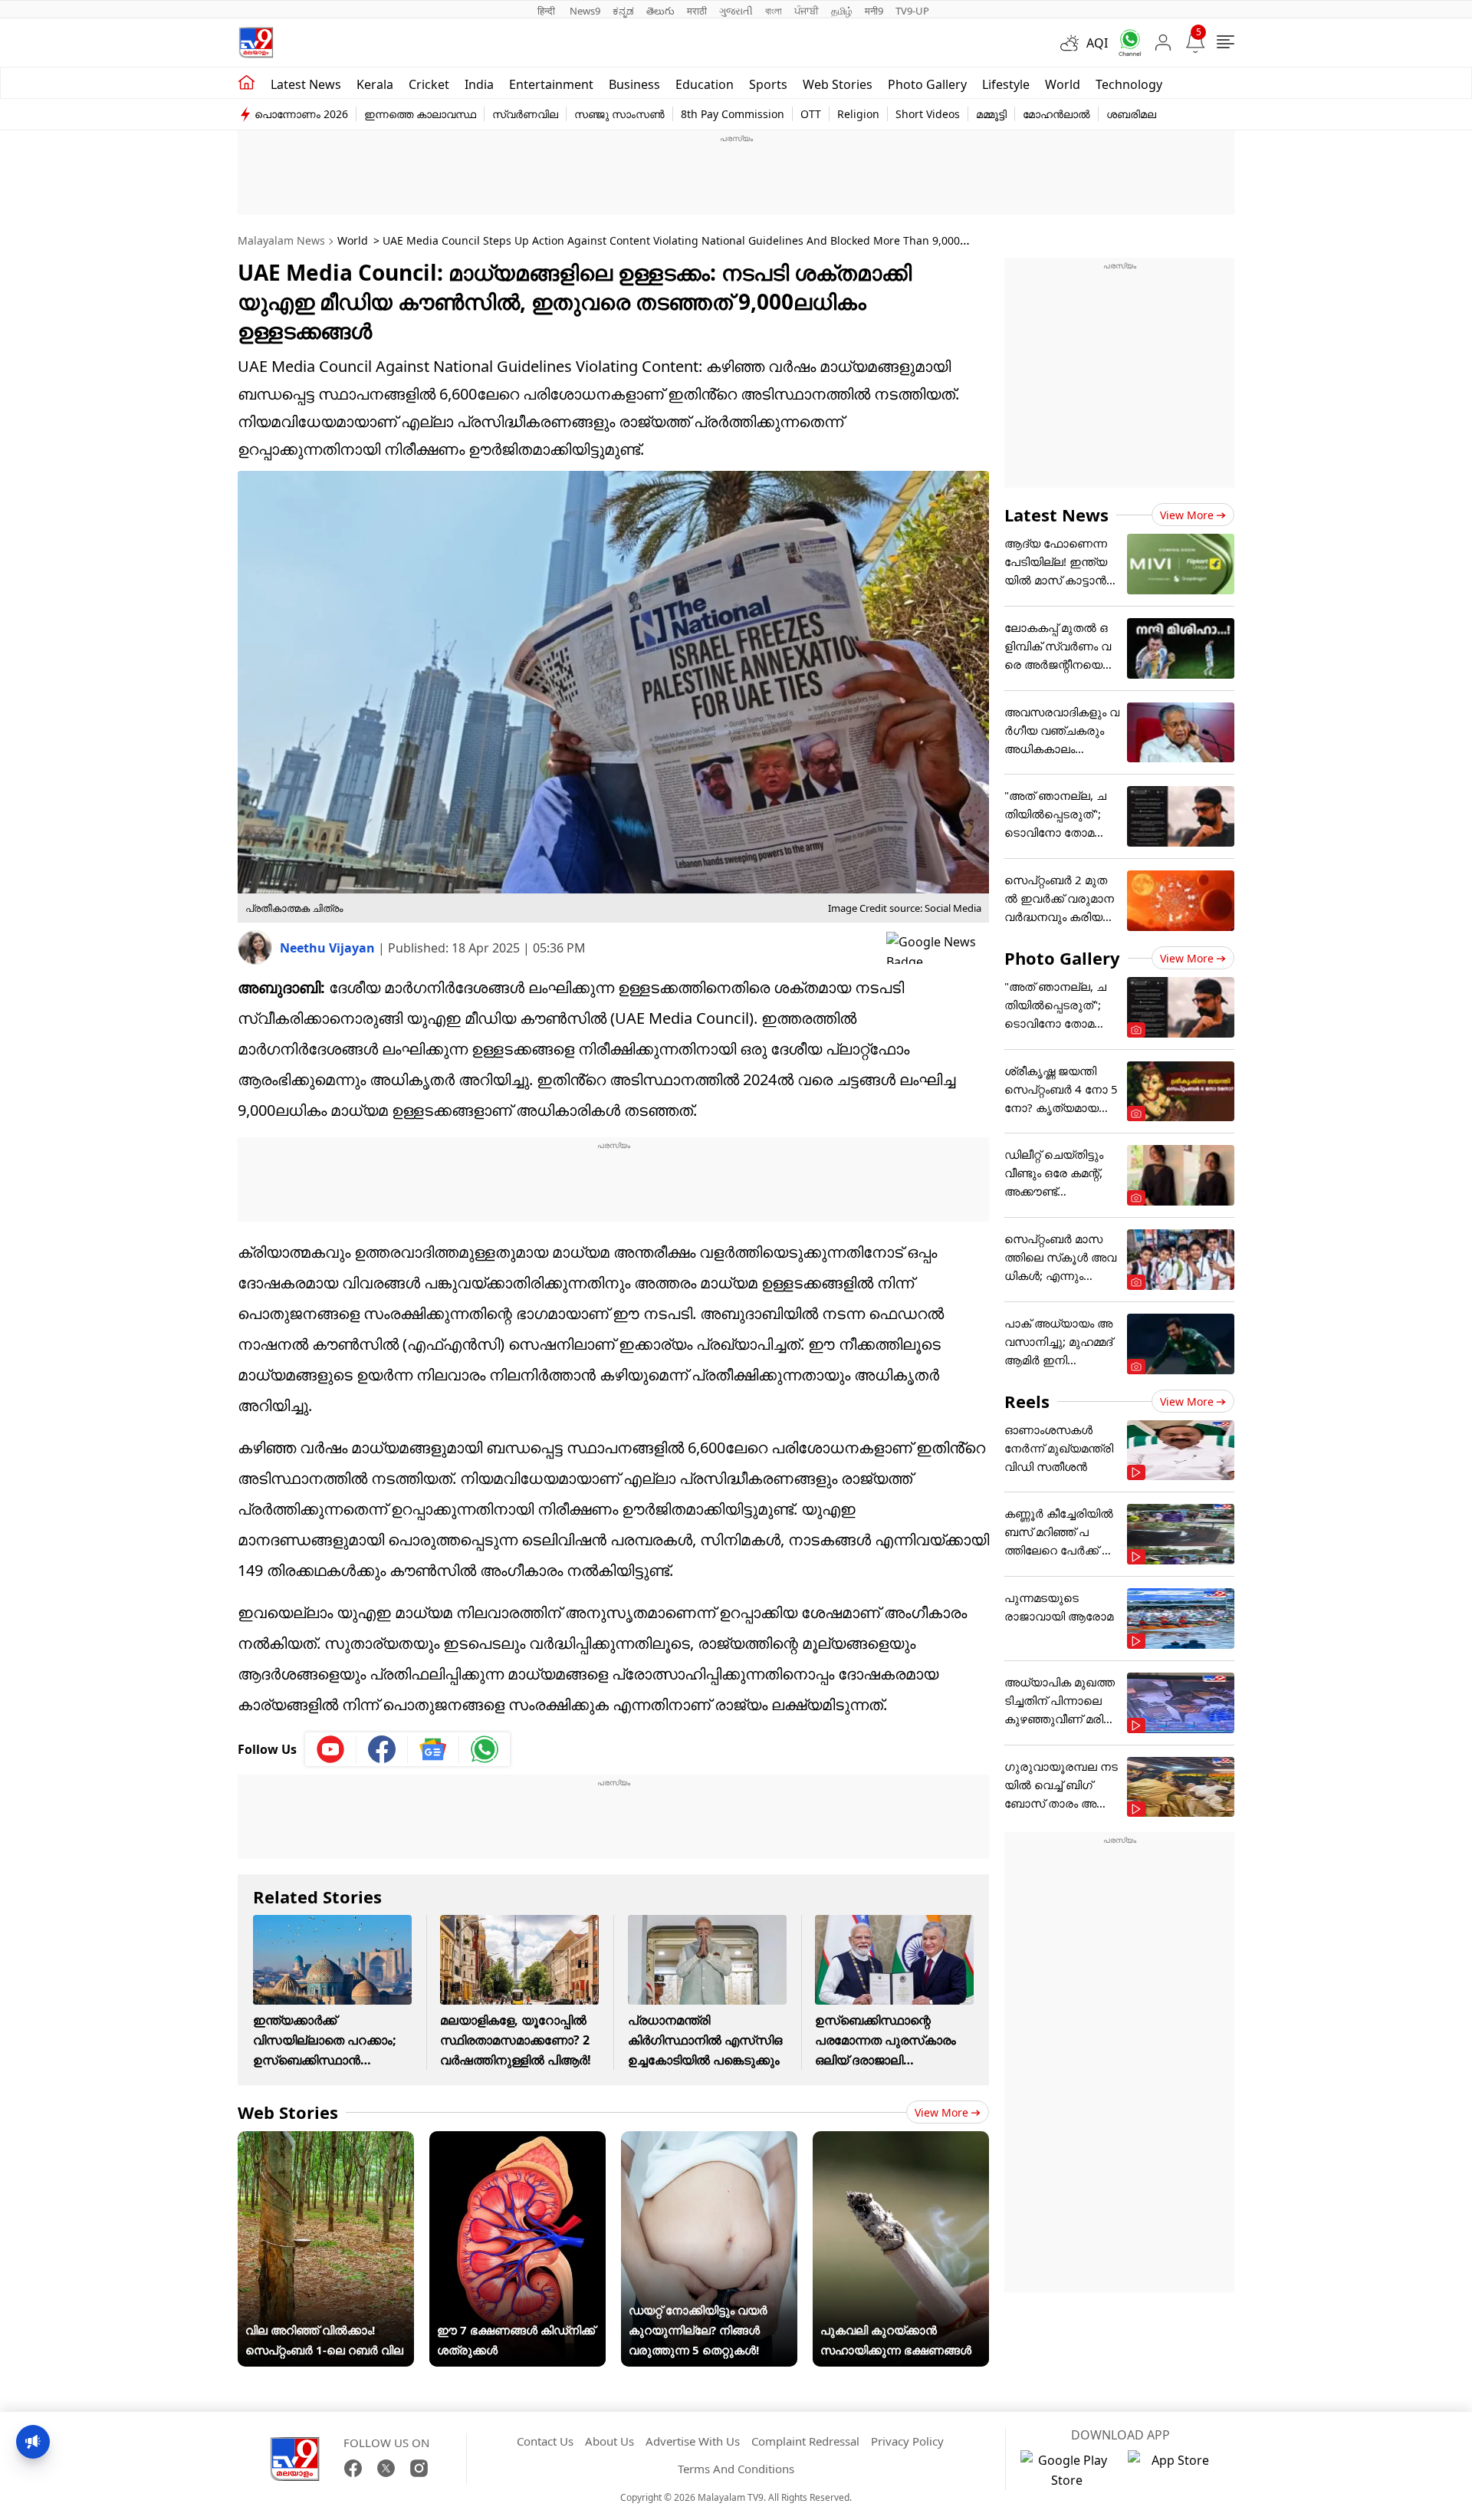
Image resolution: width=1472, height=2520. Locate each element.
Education (705, 84)
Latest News (1056, 515)
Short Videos (928, 114)
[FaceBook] (353, 2468)
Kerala (375, 84)
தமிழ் (842, 11)
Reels (1027, 1401)
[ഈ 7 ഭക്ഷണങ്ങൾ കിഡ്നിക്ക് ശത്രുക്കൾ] (517, 2141)
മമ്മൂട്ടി (991, 114)
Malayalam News (281, 240)
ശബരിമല (1131, 114)
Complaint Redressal (805, 2441)
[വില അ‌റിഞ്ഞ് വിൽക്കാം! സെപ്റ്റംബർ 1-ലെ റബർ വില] (326, 2141)
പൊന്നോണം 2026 (301, 114)
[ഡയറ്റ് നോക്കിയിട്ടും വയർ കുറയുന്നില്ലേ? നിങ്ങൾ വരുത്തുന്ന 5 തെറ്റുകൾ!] (709, 2141)
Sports (768, 84)
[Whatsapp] (1125, 43)
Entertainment (551, 84)
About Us (609, 2441)
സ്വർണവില (525, 114)
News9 (585, 11)
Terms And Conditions (736, 2469)
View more (941, 2112)
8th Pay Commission (733, 114)
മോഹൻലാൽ (1056, 114)
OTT (811, 114)
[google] (938, 948)
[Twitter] (386, 2468)
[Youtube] (331, 1749)
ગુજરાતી (736, 11)
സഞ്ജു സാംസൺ (619, 114)
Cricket (429, 84)
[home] (246, 83)
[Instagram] (419, 2468)
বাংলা (774, 11)
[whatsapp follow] (485, 1749)
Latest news (306, 84)
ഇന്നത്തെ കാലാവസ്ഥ (420, 114)
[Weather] (1073, 43)
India (479, 84)
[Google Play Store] (1066, 2470)
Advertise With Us (693, 2441)
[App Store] (1174, 2470)
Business (634, 84)
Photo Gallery (927, 84)
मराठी (697, 11)
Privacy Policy (907, 2441)
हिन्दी (547, 11)
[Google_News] (434, 1749)
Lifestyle (1006, 84)
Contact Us (545, 2441)
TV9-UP (912, 11)
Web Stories (838, 84)
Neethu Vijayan (329, 948)
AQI (1097, 43)
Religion (858, 114)
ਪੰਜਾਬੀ (807, 11)
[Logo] (256, 43)
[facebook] (382, 1749)
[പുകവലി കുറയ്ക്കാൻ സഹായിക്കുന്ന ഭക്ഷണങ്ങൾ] (901, 2141)
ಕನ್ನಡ (623, 11)
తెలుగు (660, 11)
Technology (1129, 84)
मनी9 (874, 11)
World (1063, 84)
